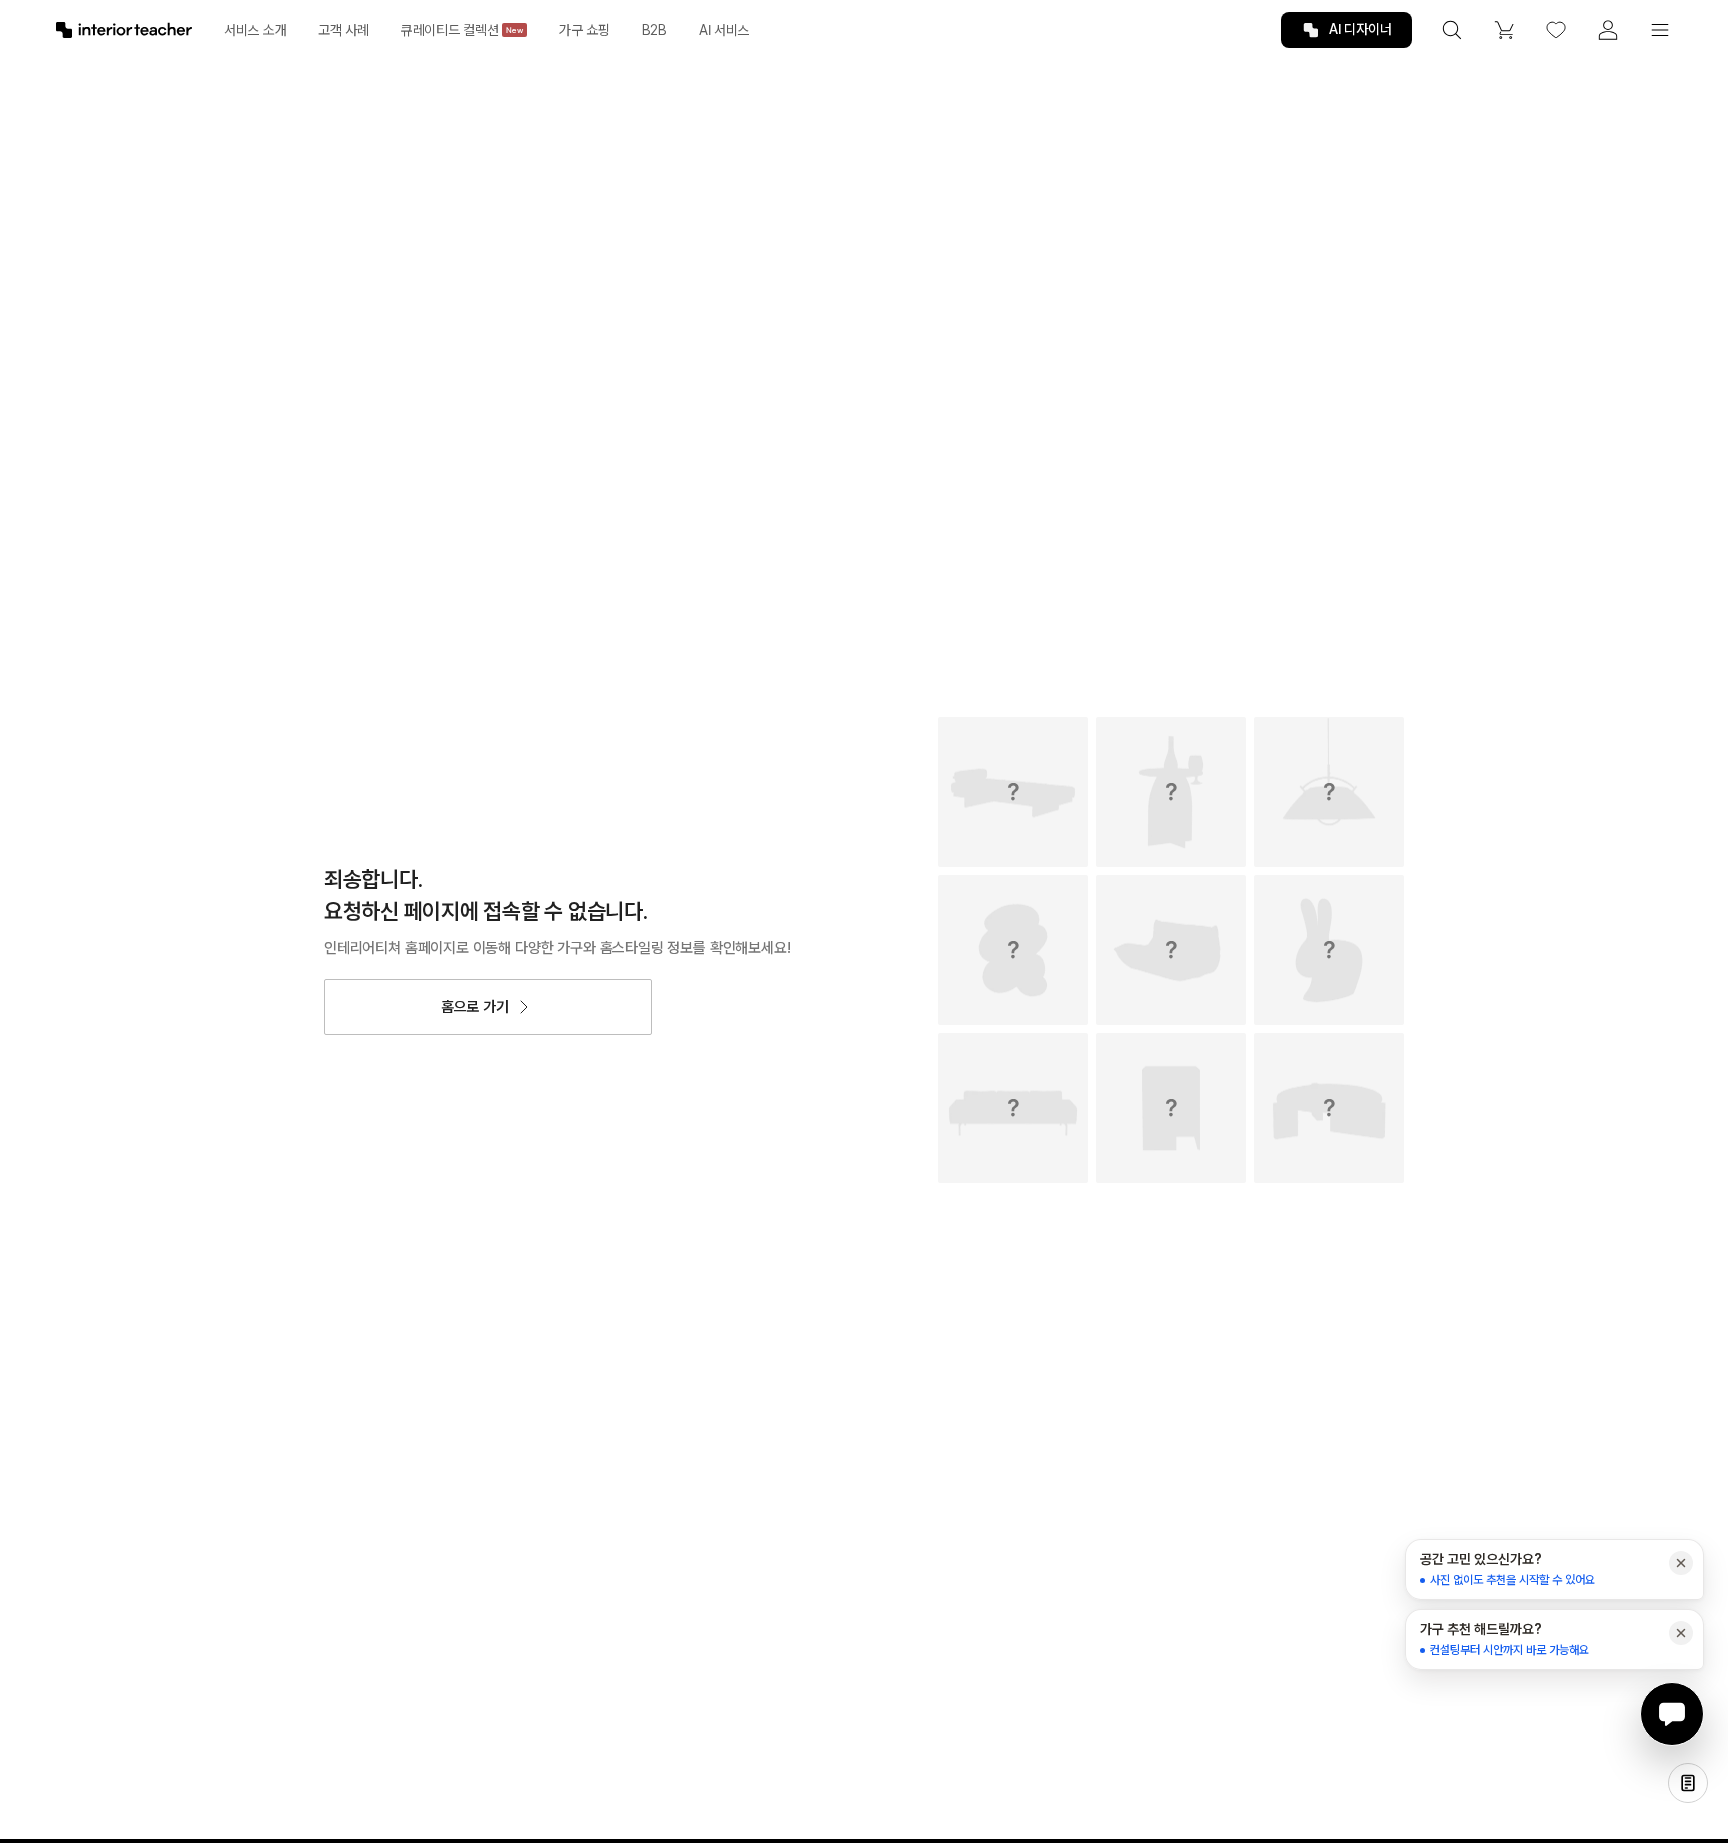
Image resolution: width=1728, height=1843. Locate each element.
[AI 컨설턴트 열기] (1672, 1714)
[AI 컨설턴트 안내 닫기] (1681, 1563)
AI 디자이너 (1360, 29)
